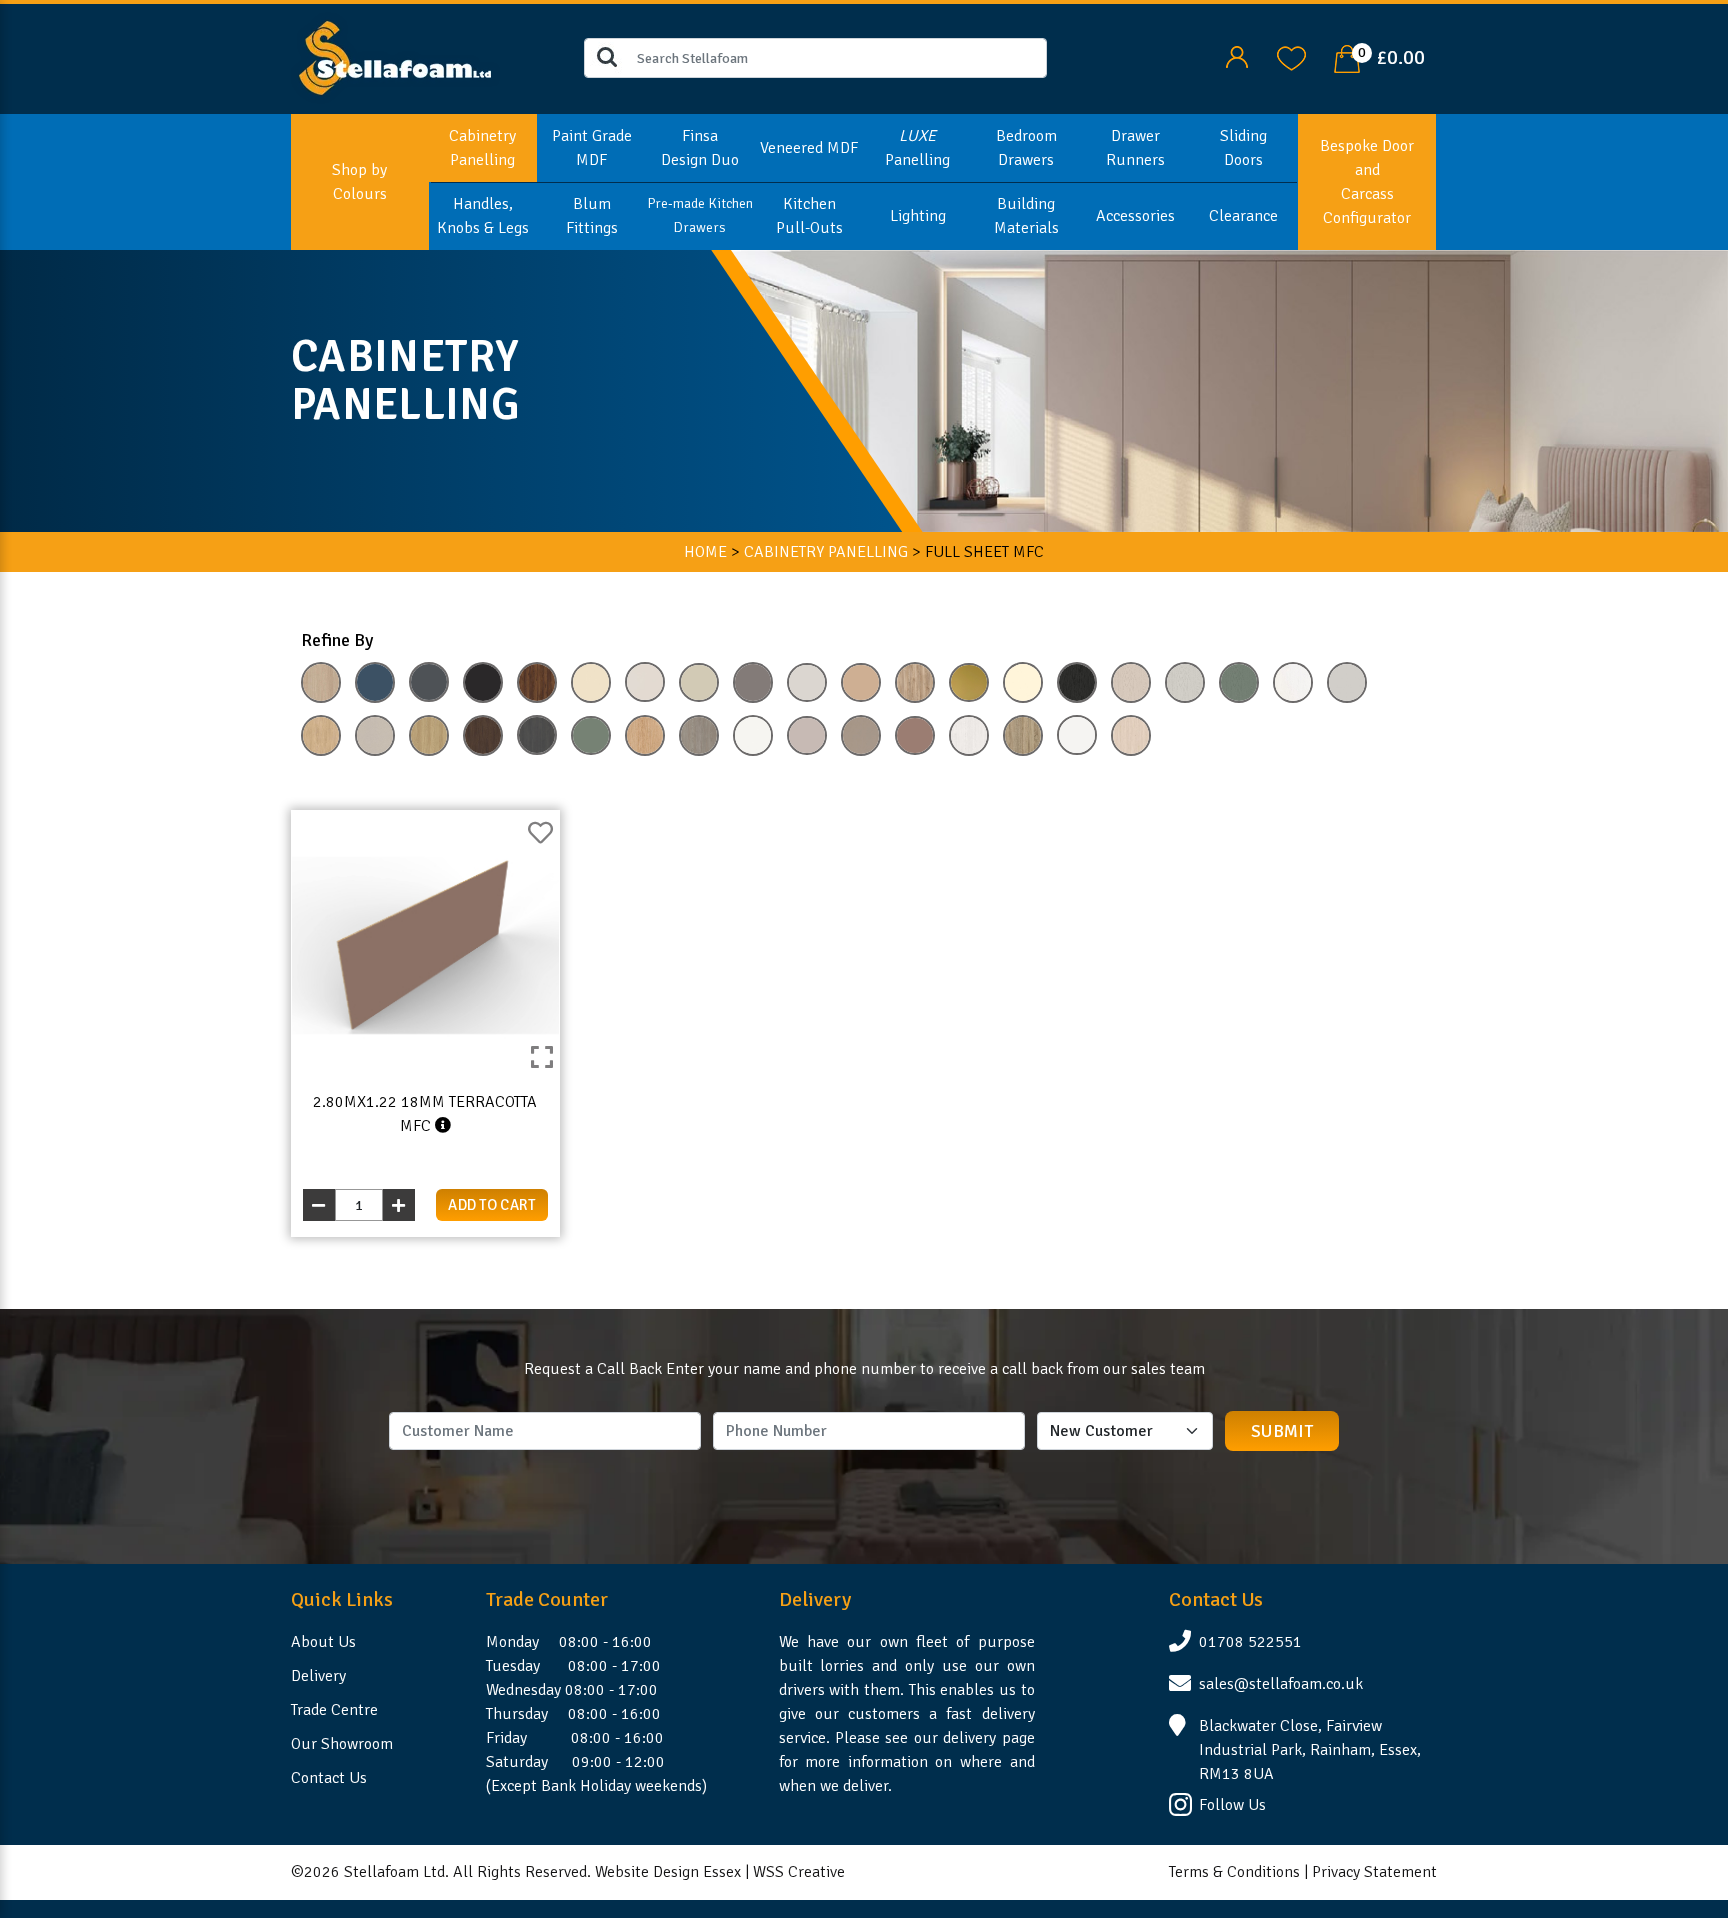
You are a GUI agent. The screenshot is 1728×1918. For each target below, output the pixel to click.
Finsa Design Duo (700, 148)
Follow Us (1232, 1805)
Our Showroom (342, 1744)
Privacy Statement (1374, 1872)
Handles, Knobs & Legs (483, 216)
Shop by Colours (359, 182)
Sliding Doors (1243, 148)
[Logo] (395, 57)
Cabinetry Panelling (482, 148)
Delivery (318, 1676)
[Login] (1236, 57)
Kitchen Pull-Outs (809, 216)
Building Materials (1026, 216)
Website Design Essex (668, 1872)
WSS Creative (799, 1872)
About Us (323, 1642)
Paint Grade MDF (592, 148)
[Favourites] (1291, 57)
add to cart (492, 1205)
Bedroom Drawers (1026, 148)
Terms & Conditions (1234, 1872)
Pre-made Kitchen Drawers (700, 215)
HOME (705, 552)
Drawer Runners (1135, 148)
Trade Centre (334, 1710)
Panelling (917, 148)
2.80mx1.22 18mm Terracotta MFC (425, 1114)
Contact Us (329, 1778)
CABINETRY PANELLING (826, 552)
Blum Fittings (592, 216)
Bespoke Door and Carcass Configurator (1367, 182)
